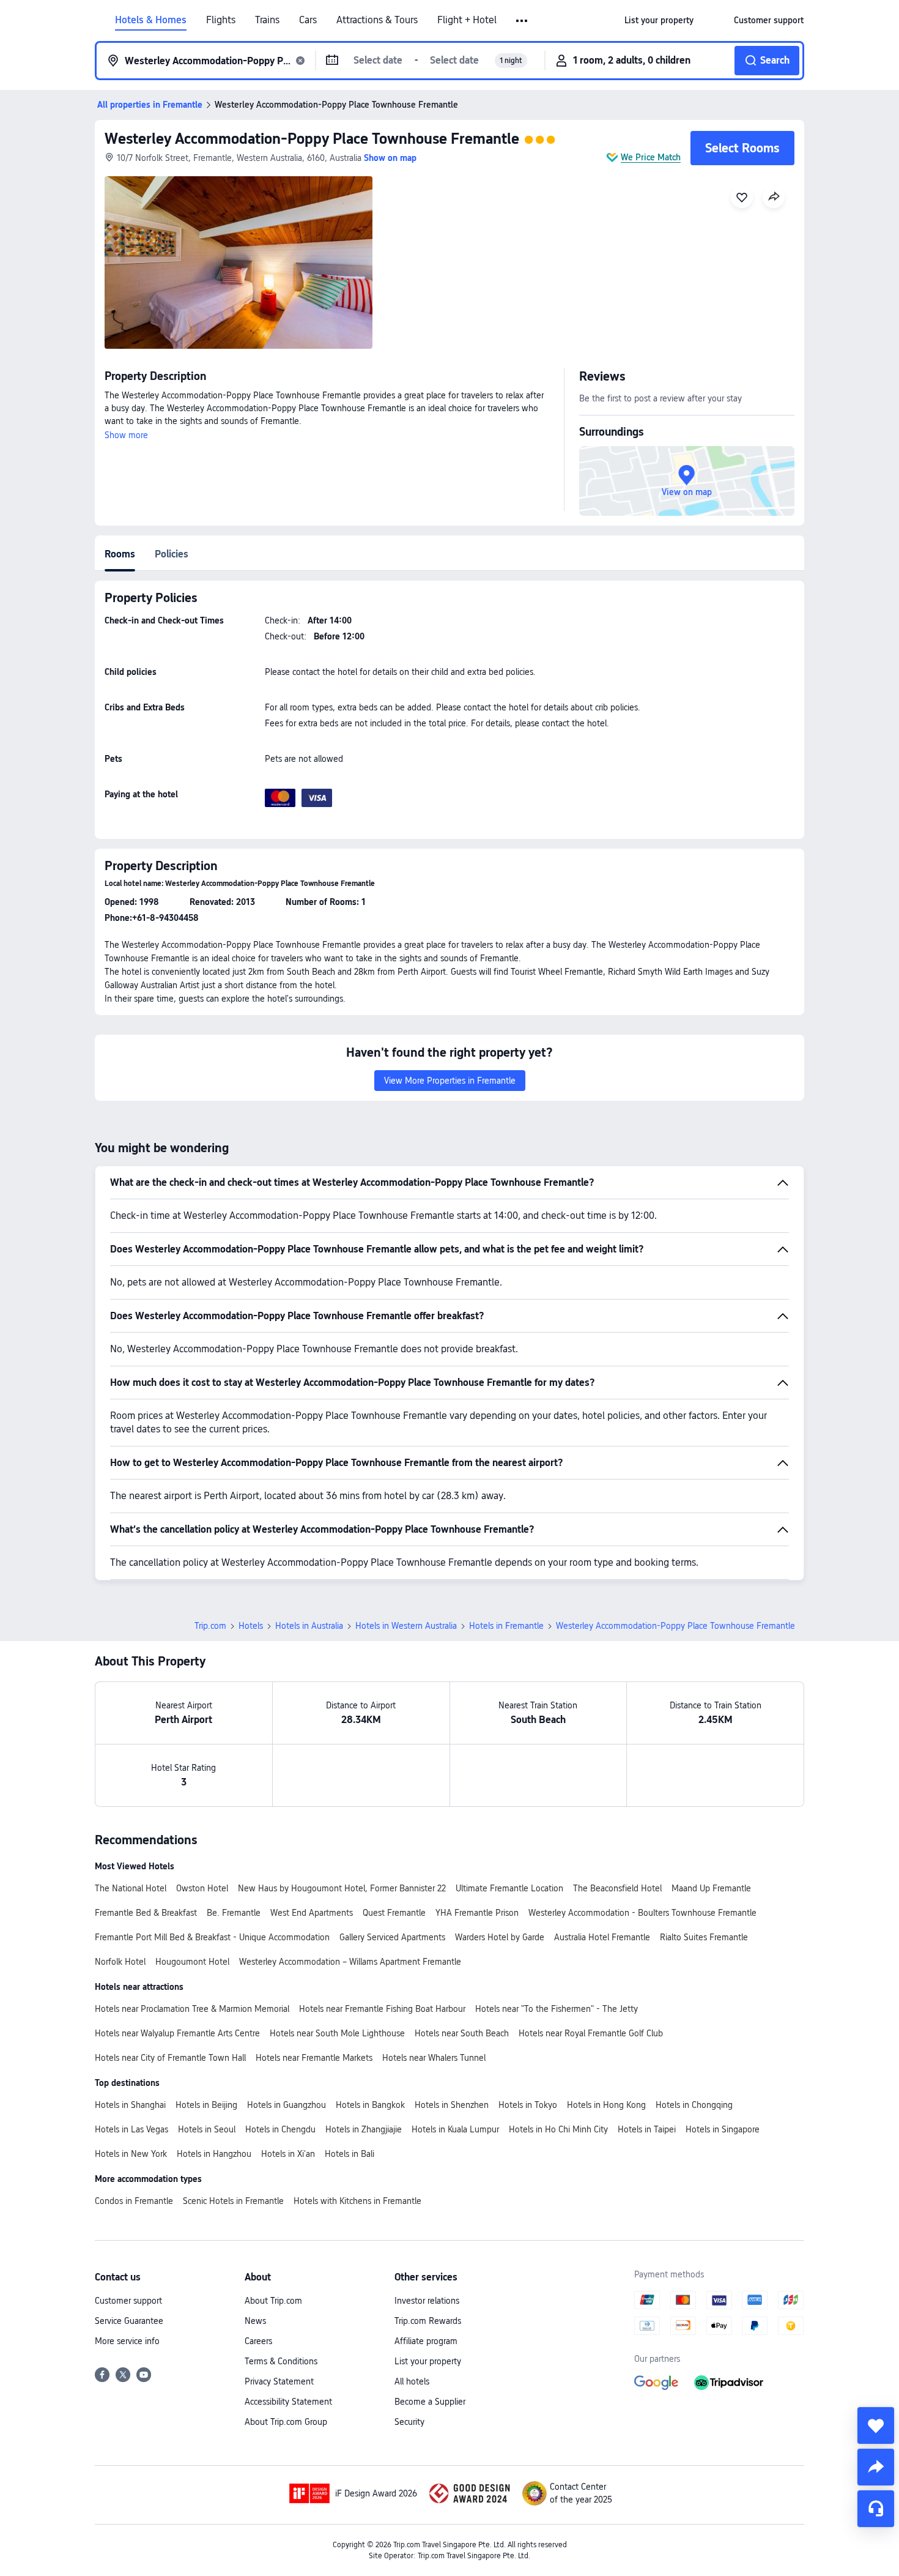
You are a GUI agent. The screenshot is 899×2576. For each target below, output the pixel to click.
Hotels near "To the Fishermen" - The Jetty (557, 2009)
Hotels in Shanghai (130, 2105)
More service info (127, 2341)
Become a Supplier (430, 2402)
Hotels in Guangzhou (287, 2105)
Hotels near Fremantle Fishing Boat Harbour (382, 2009)
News (255, 2321)
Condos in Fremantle (134, 2201)
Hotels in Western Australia (406, 1626)
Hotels (251, 1626)
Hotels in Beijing (206, 2105)
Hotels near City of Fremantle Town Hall (170, 2058)
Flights (221, 20)
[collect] (876, 2425)
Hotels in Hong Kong (606, 2105)
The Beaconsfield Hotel (617, 1888)
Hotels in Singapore (723, 2129)
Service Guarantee (129, 2321)
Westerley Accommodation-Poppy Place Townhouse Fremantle (312, 139)
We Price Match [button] (651, 157)
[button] (523, 21)
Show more (126, 435)
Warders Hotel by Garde (500, 1937)
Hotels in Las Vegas (131, 2129)
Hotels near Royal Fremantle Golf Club (591, 2033)
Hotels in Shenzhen (452, 2105)
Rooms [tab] (120, 554)
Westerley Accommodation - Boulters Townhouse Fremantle (642, 1913)
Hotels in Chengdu (280, 2129)
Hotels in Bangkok (370, 2105)
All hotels (412, 2381)
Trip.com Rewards (428, 2321)
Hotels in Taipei (647, 2129)
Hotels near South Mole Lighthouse (337, 2033)
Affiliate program (426, 2341)
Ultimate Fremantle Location (509, 1888)
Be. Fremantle (234, 1913)
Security (409, 2422)
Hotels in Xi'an (288, 2154)
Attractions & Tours (377, 20)
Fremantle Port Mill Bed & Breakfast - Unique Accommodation (212, 1937)
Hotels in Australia (309, 1626)
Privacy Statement (279, 2381)
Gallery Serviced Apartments (392, 1937)
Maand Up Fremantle (711, 1888)
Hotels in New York (131, 2154)
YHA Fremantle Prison (477, 1913)
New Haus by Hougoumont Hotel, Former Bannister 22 (342, 1888)
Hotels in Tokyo (528, 2105)
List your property (428, 2361)
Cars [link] (308, 20)
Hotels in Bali (350, 2154)
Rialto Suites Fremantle (704, 1937)
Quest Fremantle (394, 1913)
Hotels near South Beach (462, 2033)
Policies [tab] (172, 554)
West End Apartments (312, 1913)
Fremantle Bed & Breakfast (146, 1913)
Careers (258, 2341)
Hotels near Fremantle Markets (314, 2058)
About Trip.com (273, 2301)
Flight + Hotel (467, 20)
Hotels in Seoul (207, 2129)
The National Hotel (131, 1888)
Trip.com (210, 1626)
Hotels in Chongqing (694, 2105)
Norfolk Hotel (120, 1962)
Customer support (128, 2301)
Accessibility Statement (288, 2402)
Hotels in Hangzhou (214, 2154)
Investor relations (427, 2301)
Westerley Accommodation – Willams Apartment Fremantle (350, 1962)
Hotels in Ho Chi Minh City (558, 2129)
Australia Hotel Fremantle (602, 1937)
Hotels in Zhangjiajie (364, 2129)
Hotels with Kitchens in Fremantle (357, 2201)
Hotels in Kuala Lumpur (455, 2129)
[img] (239, 262)
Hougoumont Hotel (192, 1962)
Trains (267, 20)
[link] (659, 20)
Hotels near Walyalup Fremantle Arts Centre (177, 2033)
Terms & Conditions (281, 2361)
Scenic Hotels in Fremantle (233, 2201)
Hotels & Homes (151, 20)
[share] (876, 2467)
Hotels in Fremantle (506, 1626)
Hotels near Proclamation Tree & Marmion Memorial (192, 2009)
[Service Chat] (876, 2509)
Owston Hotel (202, 1888)
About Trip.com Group (286, 2422)
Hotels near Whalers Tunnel (434, 2058)
